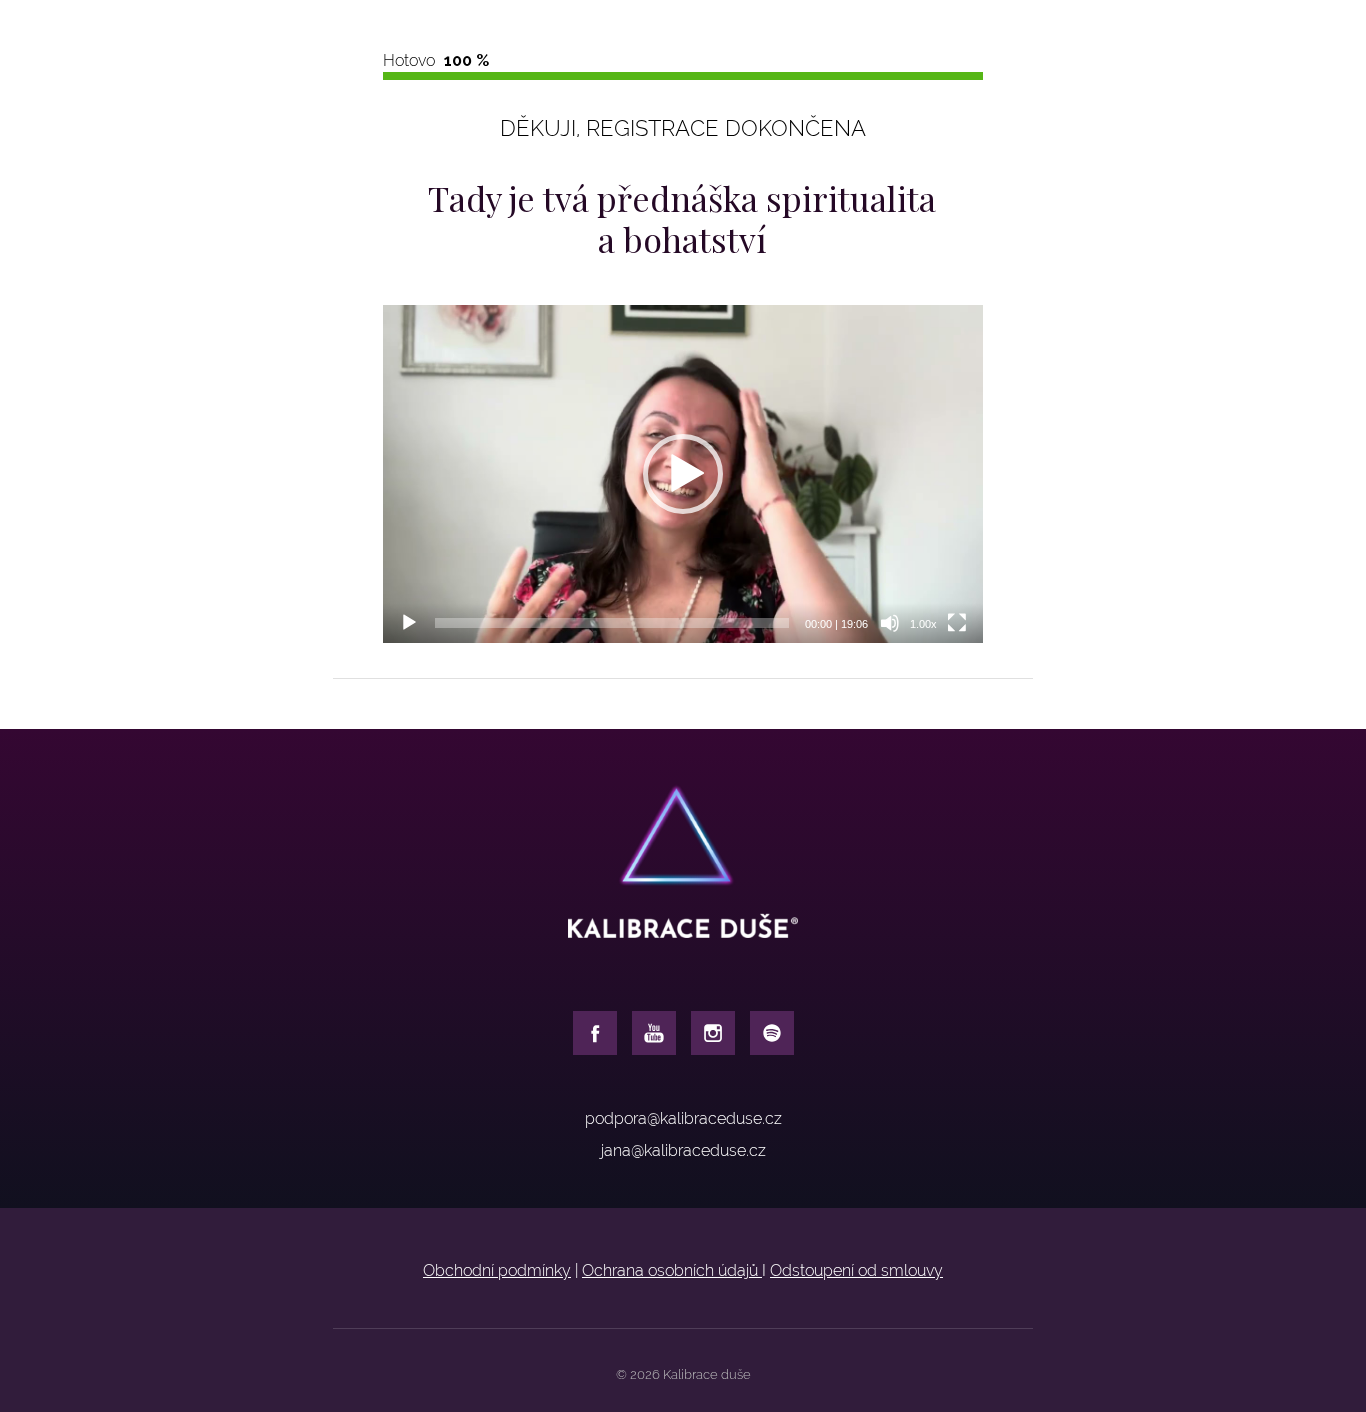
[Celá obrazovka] (957, 623)
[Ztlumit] (890, 623)
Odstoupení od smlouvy (856, 1270)
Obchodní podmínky (497, 1270)
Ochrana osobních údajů (672, 1270)
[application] (683, 474)
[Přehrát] (409, 623)
